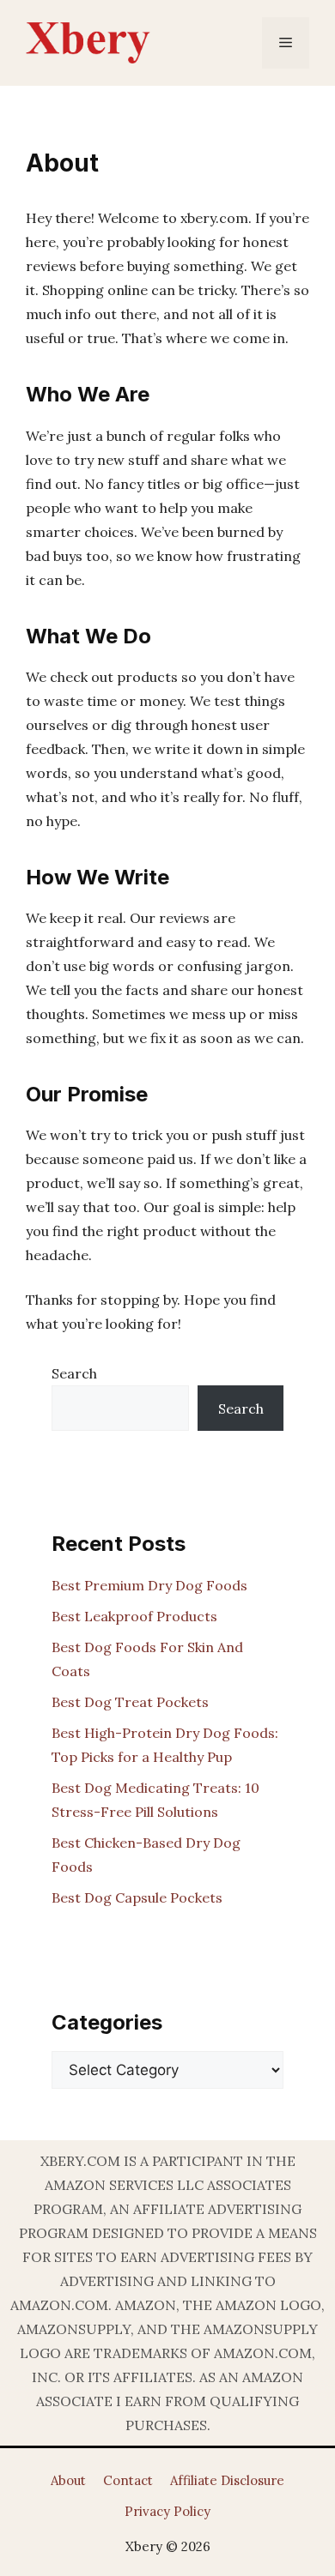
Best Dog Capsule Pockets (137, 1897)
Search (74, 1373)
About (68, 2480)
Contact (128, 2480)
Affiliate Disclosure (227, 2480)
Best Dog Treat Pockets (130, 1702)
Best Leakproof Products (134, 1616)
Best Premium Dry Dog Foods (149, 1585)
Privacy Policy (167, 2511)
